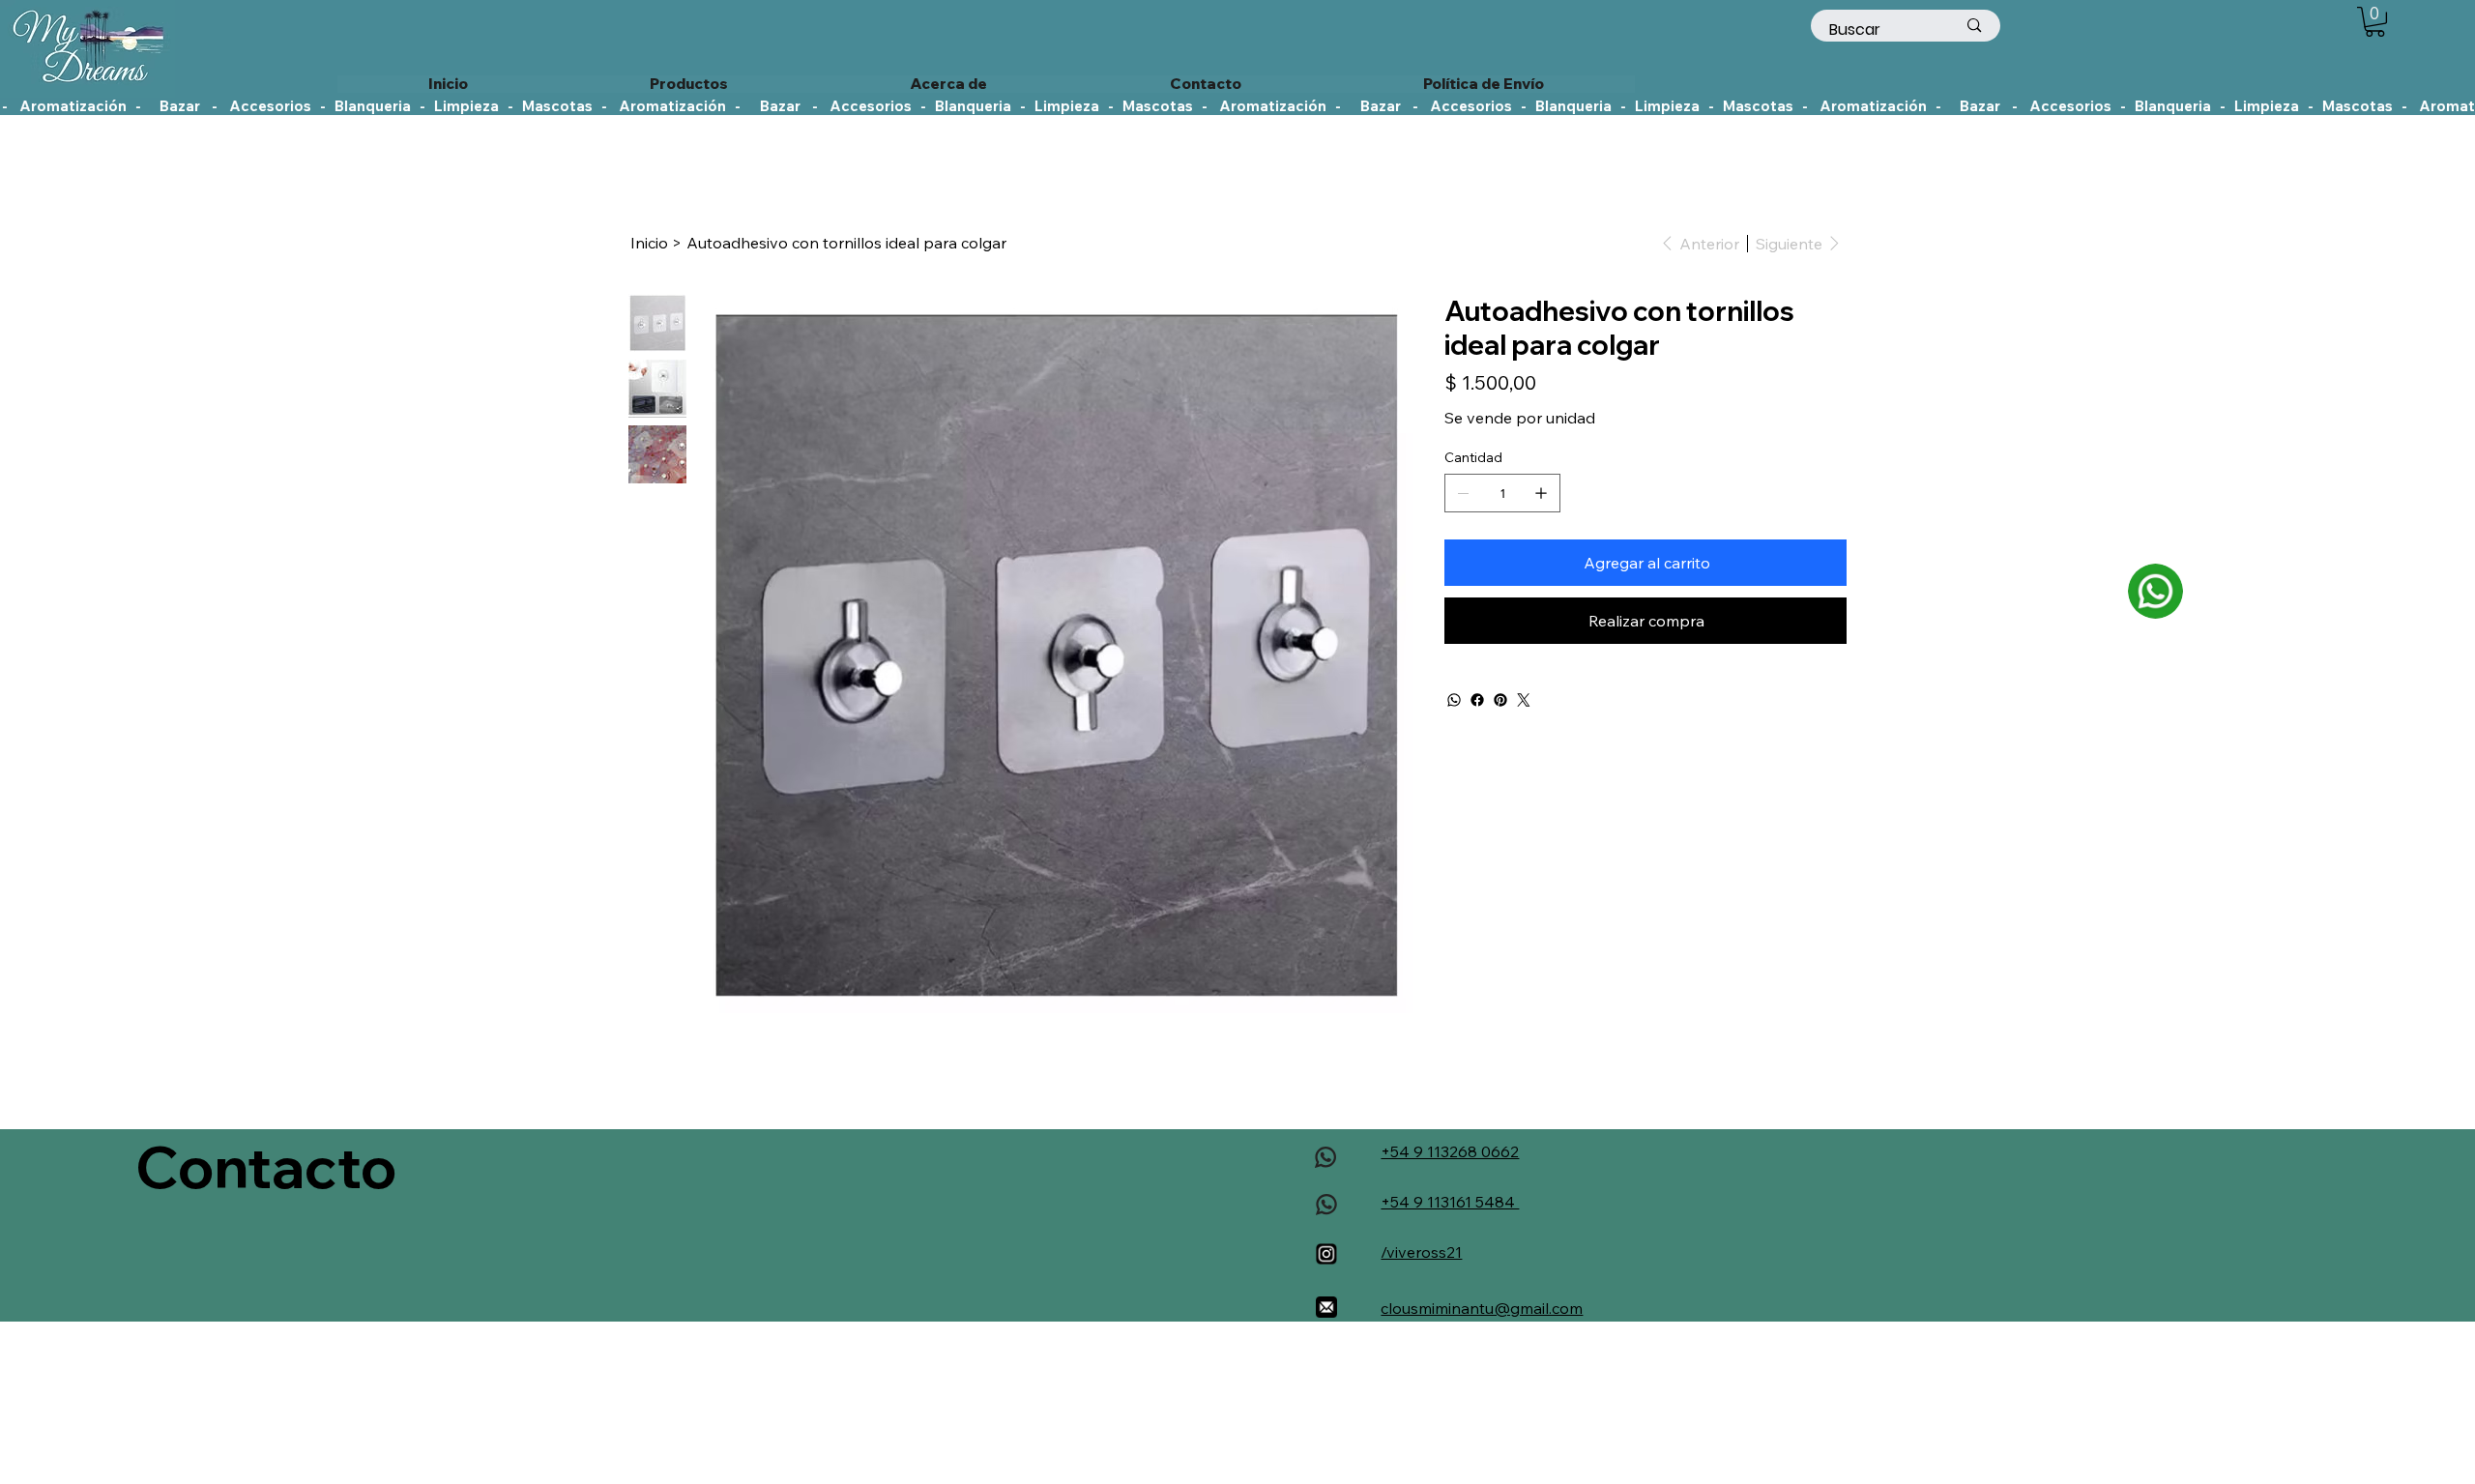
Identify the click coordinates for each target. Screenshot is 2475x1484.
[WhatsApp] (1454, 700)
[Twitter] (1524, 700)
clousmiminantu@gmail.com (1482, 1308)
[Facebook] (1477, 700)
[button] (2375, 22)
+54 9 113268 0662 (1450, 1151)
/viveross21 (1421, 1252)
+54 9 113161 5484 (1450, 1202)
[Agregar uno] (1541, 493)
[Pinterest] (1500, 700)
